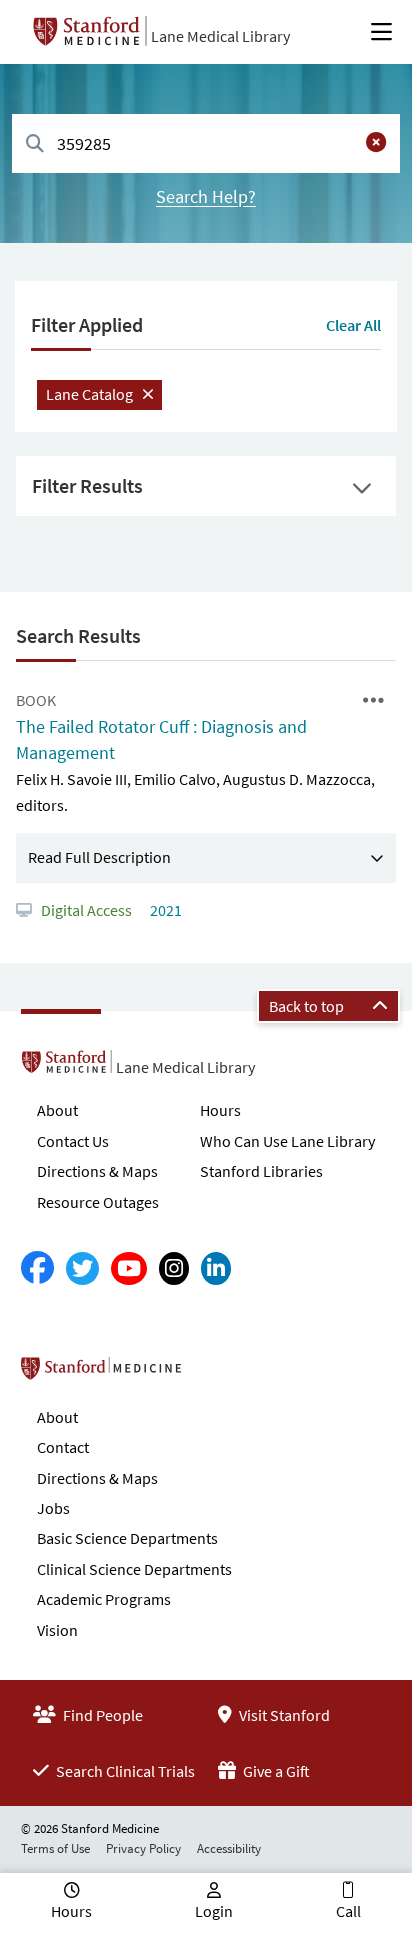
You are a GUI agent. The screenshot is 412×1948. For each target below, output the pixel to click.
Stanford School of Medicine (216, 1374)
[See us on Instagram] (174, 1268)
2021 (164, 910)
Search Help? (206, 196)
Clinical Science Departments (134, 1569)
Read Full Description (99, 857)
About (57, 1110)
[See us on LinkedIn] (216, 1268)
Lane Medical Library (220, 36)
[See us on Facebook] (37, 1268)
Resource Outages (98, 1202)
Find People (101, 1715)
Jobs (53, 1508)
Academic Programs (104, 1599)
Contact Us (73, 1141)
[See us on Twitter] (82, 1268)
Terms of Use (55, 1848)
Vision (57, 1630)
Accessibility (229, 1848)
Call (348, 1911)
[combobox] (206, 143)
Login (214, 1911)
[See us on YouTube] (129, 1268)
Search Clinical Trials (124, 1771)
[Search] (35, 144)
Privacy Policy (143, 1848)
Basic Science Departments (127, 1538)
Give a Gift (275, 1771)
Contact (63, 1447)
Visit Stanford (283, 1715)
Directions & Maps (97, 1171)
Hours (220, 1110)
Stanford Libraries (261, 1171)
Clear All (353, 325)
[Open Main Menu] (381, 32)
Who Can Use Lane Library (287, 1141)
